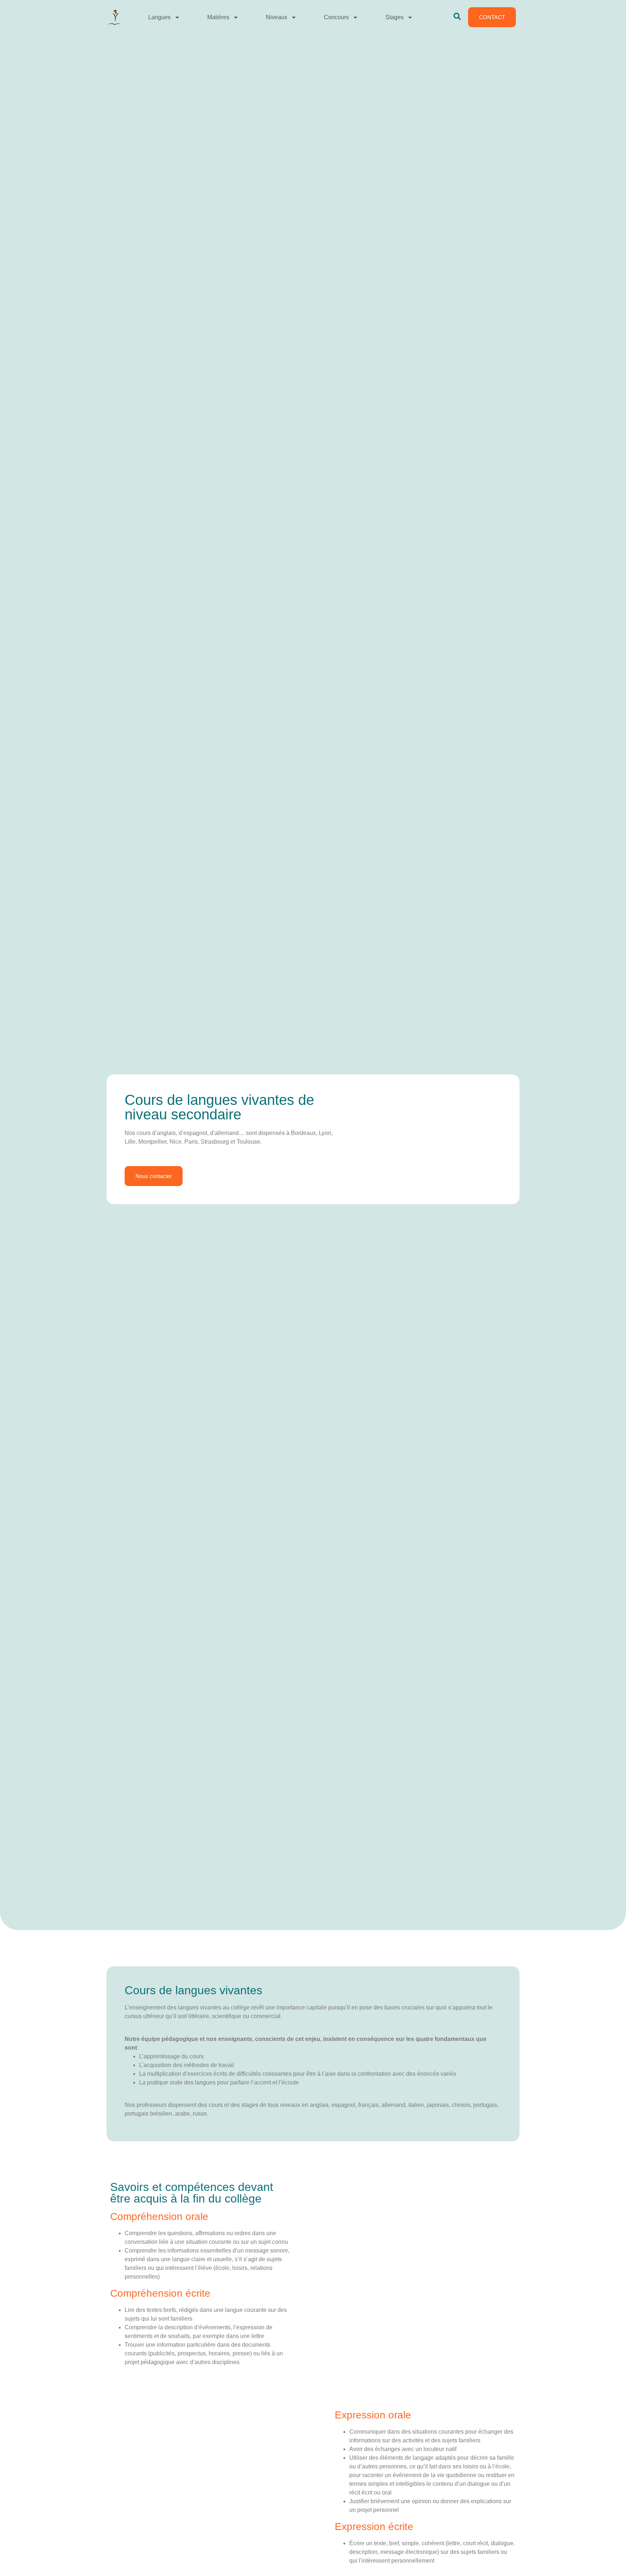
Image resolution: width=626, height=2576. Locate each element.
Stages (395, 17)
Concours (336, 17)
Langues (159, 17)
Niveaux (277, 17)
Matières (218, 17)
